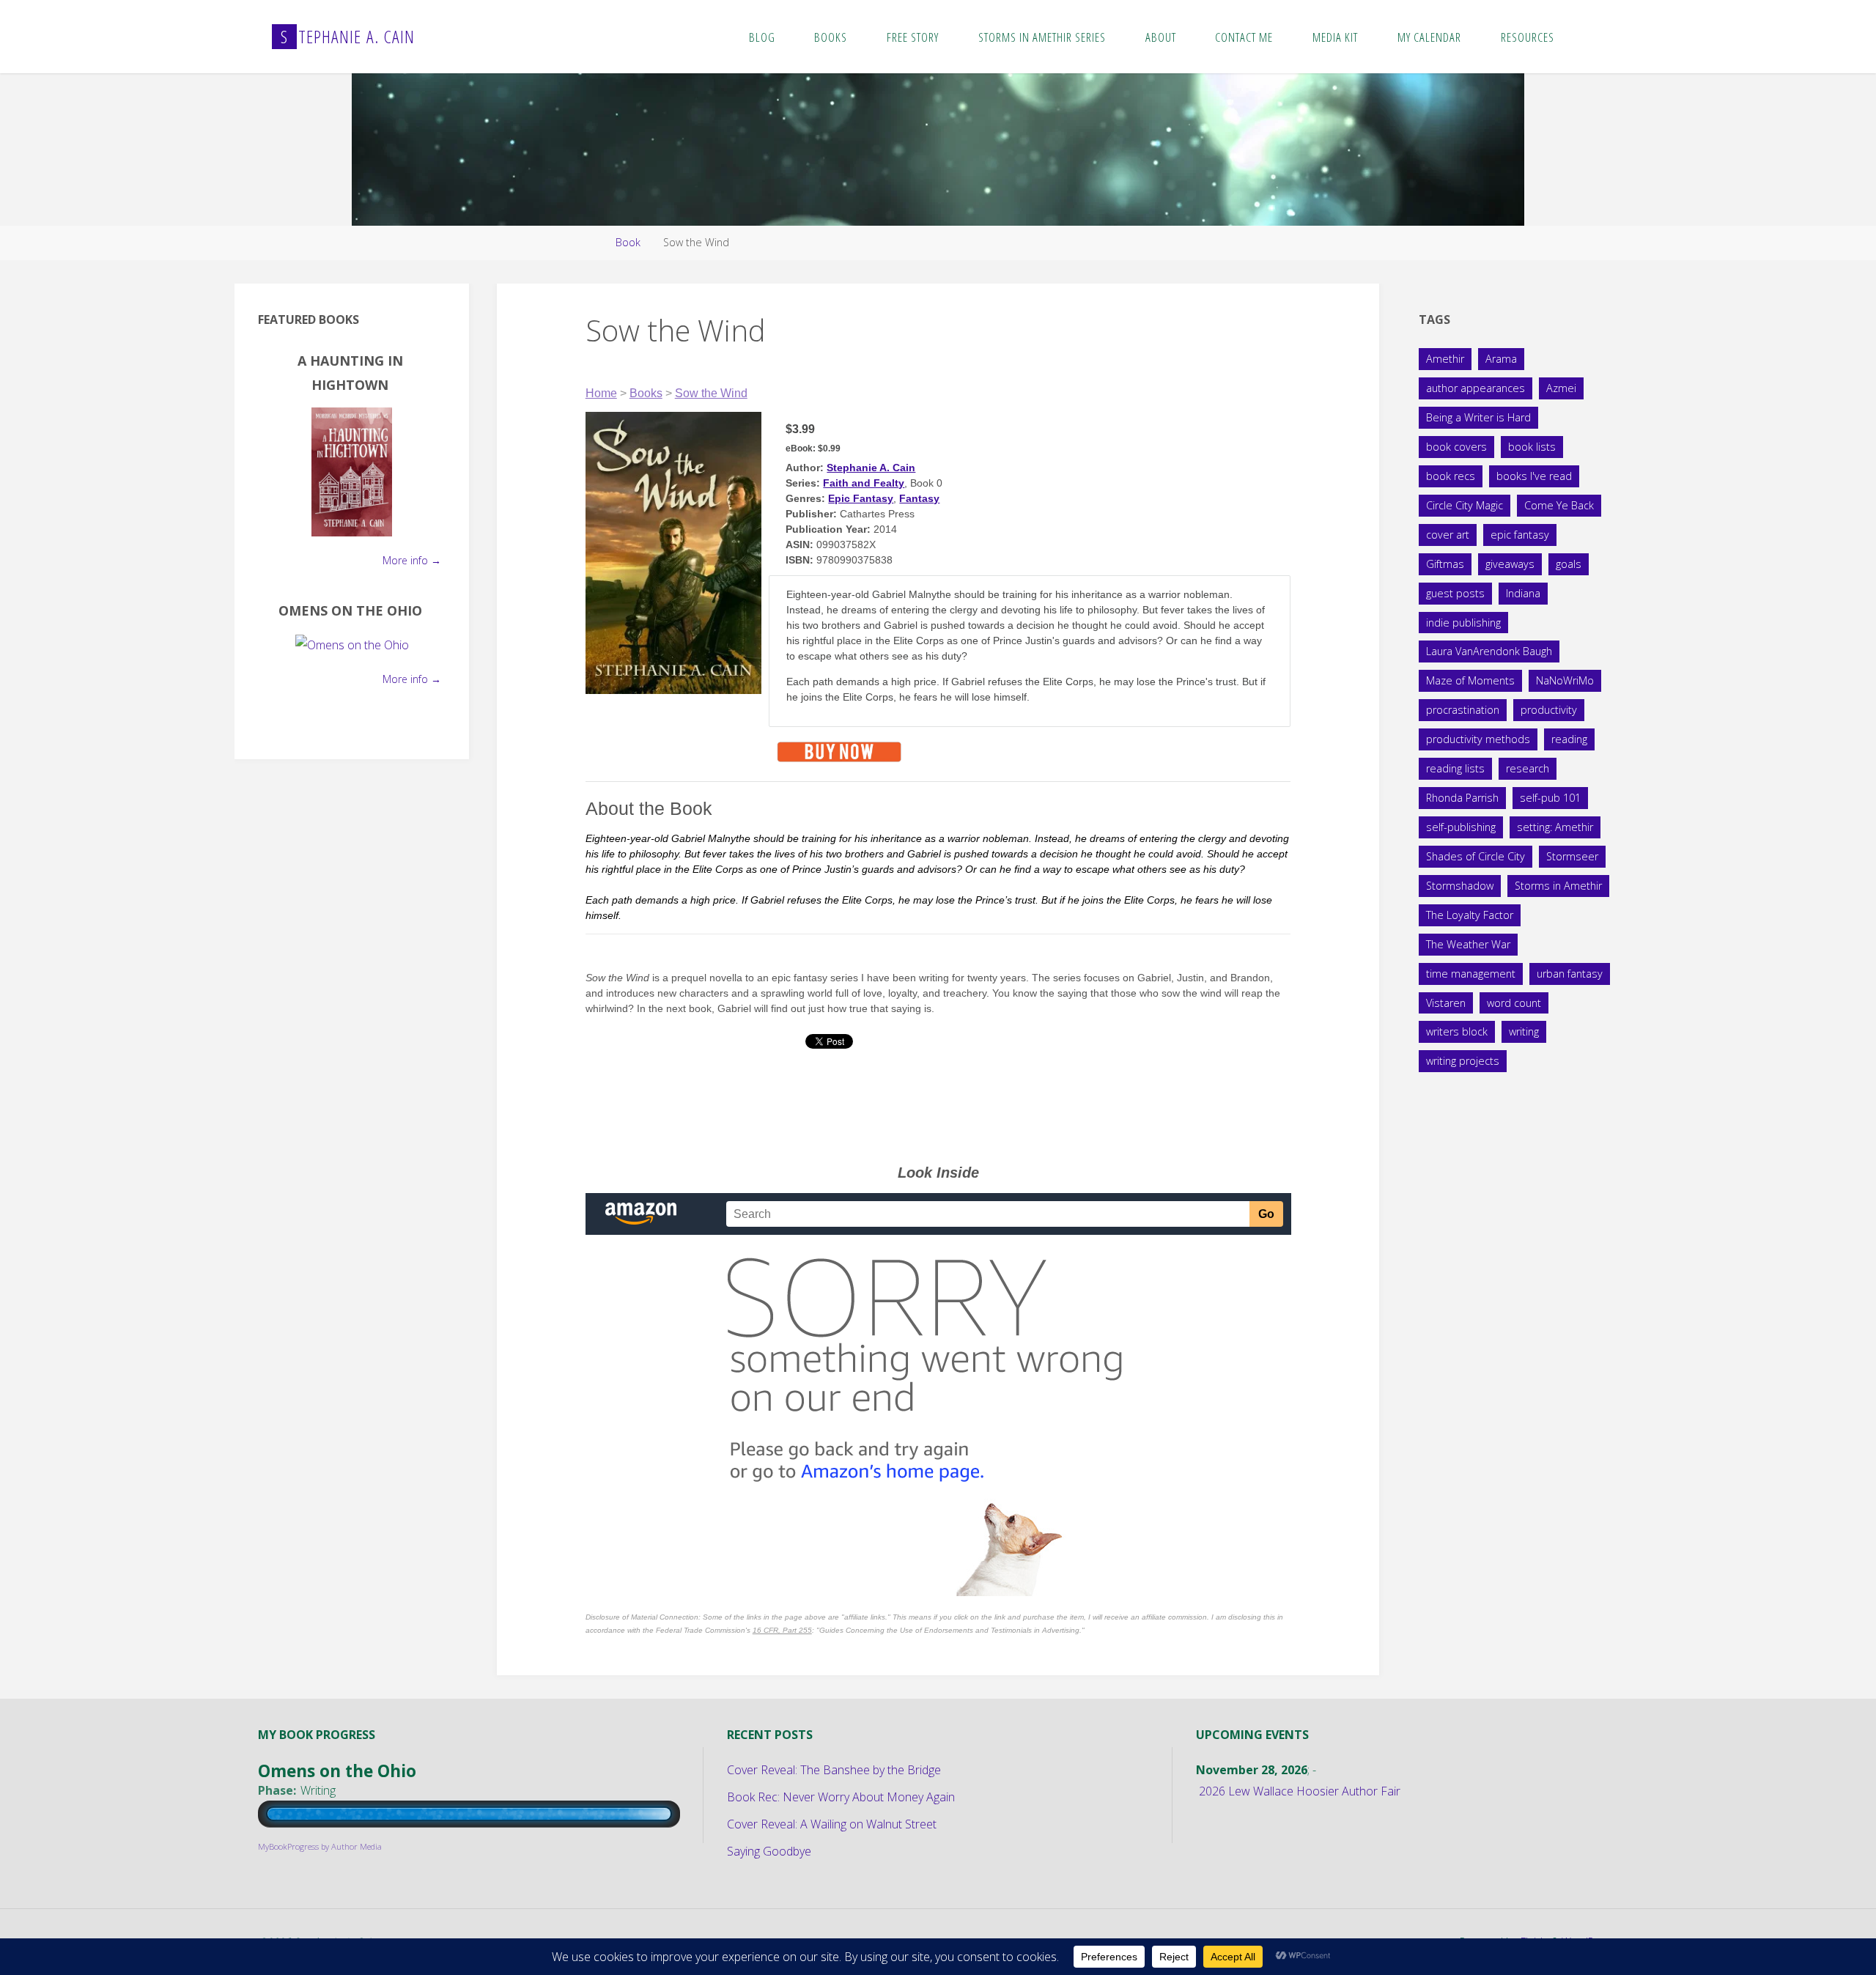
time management (1471, 974)
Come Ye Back (1559, 505)
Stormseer (1572, 856)
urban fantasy (1570, 974)
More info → (412, 560)
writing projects (1463, 1061)
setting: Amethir (1555, 827)
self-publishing (1461, 827)
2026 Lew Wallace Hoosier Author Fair (1300, 1791)
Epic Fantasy (861, 498)
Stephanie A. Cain (871, 468)
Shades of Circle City (1476, 856)
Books (646, 393)
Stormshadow (1460, 886)
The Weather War (1468, 944)
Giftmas (1445, 564)
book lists (1532, 447)
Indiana (1523, 593)
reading (1569, 739)
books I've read (1534, 476)
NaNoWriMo (1565, 680)
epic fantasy (1520, 535)
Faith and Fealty (864, 483)
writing (1524, 1031)
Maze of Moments (1470, 680)
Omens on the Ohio (350, 610)
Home (601, 393)
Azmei (1561, 388)
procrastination (1463, 710)
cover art (1448, 535)
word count (1514, 1003)
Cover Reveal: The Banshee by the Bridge (834, 1770)
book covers (1456, 447)
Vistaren (1446, 1003)
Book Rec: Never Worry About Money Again (841, 1797)
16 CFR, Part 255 (782, 1630)
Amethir (1445, 359)
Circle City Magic (1465, 505)
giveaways (1510, 564)
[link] (1589, 37)
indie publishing (1463, 623)
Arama (1501, 359)
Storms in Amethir (1558, 886)
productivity (1549, 710)
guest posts (1455, 593)
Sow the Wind (711, 393)
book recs (1451, 476)
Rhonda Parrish (1462, 798)
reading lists (1455, 768)
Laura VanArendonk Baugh (1489, 651)
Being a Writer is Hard (1478, 417)
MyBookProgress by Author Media (320, 1846)
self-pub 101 (1550, 798)
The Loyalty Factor (1470, 915)
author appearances (1476, 388)
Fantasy (919, 498)
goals (1569, 564)
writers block (1457, 1031)
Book (628, 242)
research (1528, 768)
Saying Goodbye (769, 1851)
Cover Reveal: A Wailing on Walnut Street (832, 1824)
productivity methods (1478, 739)
